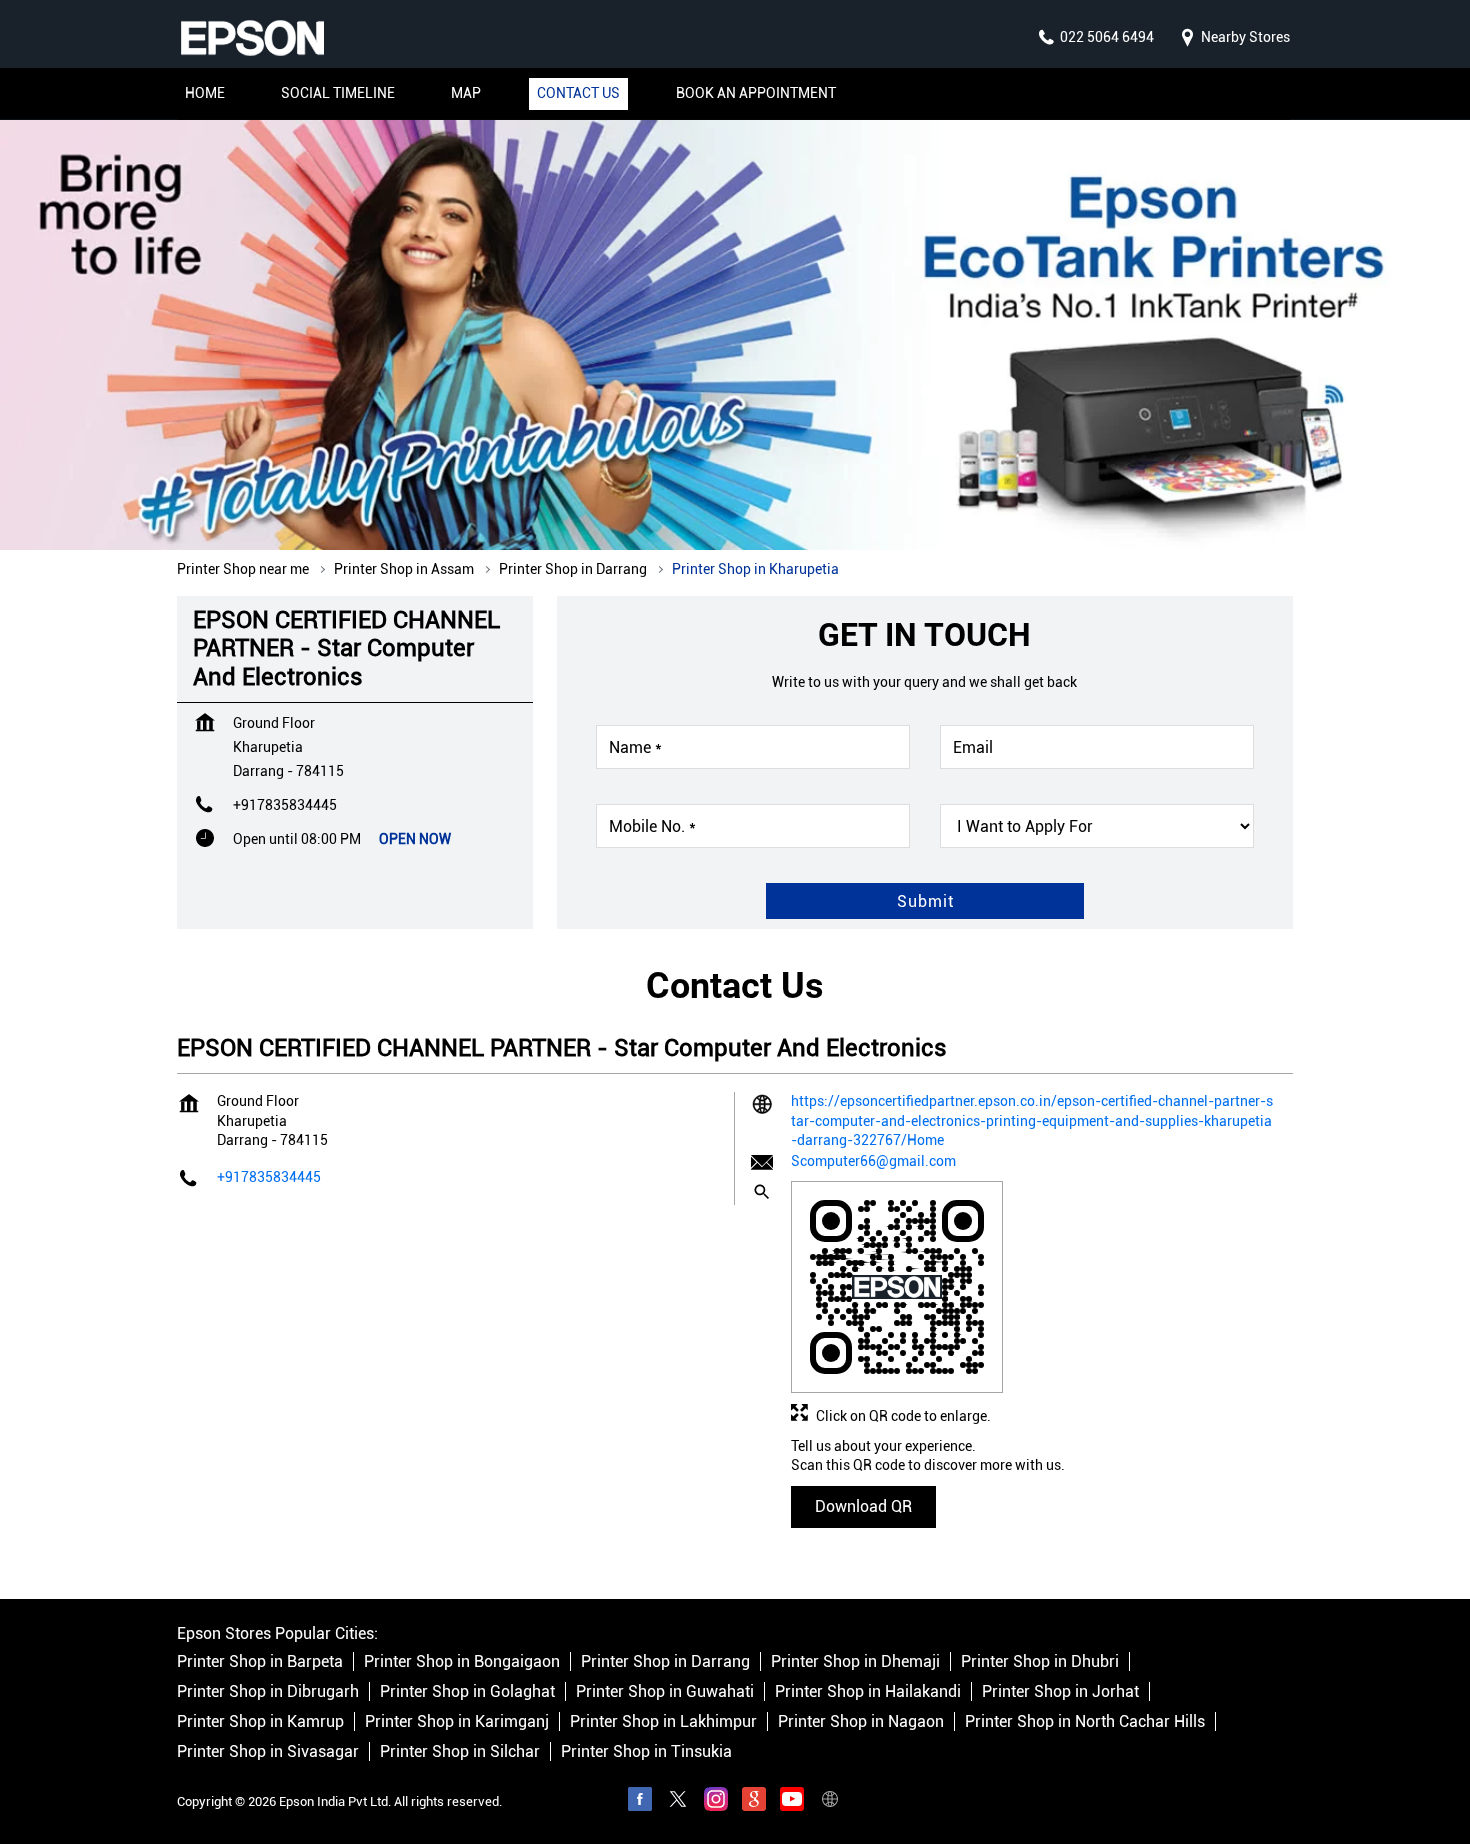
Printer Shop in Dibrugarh (268, 1692)
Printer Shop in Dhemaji (855, 1662)
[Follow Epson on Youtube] (792, 1803)
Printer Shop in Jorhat (1060, 1692)
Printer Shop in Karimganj (457, 1722)
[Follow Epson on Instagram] (716, 1803)
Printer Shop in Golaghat (467, 1692)
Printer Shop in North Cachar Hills (1085, 1722)
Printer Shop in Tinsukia (646, 1752)
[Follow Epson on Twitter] (678, 1803)
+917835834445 (285, 805)
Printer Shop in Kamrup (260, 1722)
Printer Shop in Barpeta (260, 1662)
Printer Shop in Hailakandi (868, 1692)
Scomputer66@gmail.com (873, 1161)
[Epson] (252, 38)
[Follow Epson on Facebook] (640, 1803)
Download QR (863, 1506)
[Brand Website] (830, 1803)
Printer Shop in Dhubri (1040, 1662)
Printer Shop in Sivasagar (268, 1752)
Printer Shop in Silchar (460, 1752)
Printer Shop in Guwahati (665, 1692)
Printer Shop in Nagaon (861, 1722)
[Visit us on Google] (754, 1803)
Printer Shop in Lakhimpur (663, 1722)
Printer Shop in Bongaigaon (462, 1662)
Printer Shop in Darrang (665, 1662)
